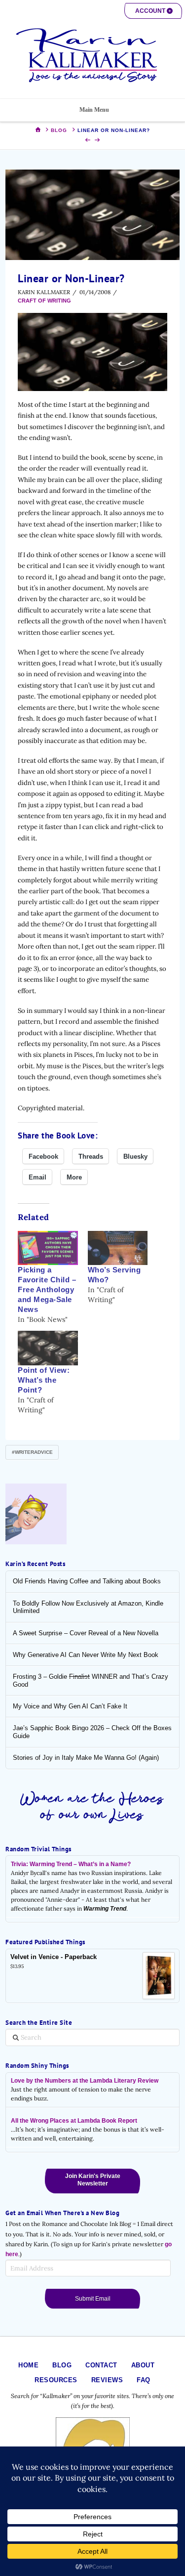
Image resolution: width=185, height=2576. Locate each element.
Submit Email (93, 2299)
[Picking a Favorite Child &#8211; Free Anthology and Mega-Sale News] (48, 1248)
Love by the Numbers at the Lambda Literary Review (85, 2081)
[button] (153, 11)
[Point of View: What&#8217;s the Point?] (48, 1348)
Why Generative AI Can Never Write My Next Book (86, 1655)
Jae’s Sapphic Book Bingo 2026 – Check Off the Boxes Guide (92, 1732)
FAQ (144, 2380)
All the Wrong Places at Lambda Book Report (74, 2121)
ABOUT (143, 2365)
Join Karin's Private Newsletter (93, 2180)
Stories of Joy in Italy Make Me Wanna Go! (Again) (86, 1758)
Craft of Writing (44, 301)
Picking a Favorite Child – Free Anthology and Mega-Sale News (47, 1290)
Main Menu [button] (94, 110)
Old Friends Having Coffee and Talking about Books (87, 1581)
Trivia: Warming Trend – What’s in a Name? (71, 1864)
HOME (28, 2365)
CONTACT (101, 2365)
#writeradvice (32, 1452)
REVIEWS (107, 2380)
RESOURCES (56, 2380)
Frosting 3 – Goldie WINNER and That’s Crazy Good (91, 1681)
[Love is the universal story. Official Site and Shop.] (93, 55)
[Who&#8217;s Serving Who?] (118, 1248)
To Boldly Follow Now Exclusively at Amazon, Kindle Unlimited (88, 1607)
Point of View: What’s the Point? (44, 1380)
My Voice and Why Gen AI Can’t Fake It (70, 1706)
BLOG (62, 2365)
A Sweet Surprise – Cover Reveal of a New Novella (86, 1633)
